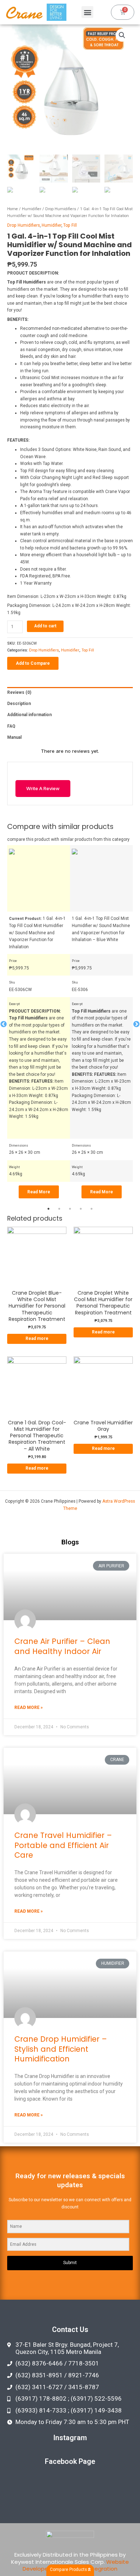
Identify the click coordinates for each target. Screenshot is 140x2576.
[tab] (70, 693)
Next (136, 1024)
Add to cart (45, 626)
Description (19, 704)
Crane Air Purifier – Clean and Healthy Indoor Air (62, 1646)
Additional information (29, 715)
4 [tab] (81, 1209)
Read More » (29, 1708)
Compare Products (69, 2570)
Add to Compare (33, 663)
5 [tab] (92, 1209)
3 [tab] (70, 1209)
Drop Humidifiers (61, 209)
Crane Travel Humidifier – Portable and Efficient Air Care (63, 1845)
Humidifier (32, 209)
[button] (87, 12)
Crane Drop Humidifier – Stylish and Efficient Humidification (61, 2049)
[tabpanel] (39, 1024)
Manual (14, 737)
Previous (4, 1024)
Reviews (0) (19, 692)
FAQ (11, 726)
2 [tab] (59, 1209)
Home (13, 209)
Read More (39, 1192)
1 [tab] (48, 1209)
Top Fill (70, 225)
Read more (37, 1338)
